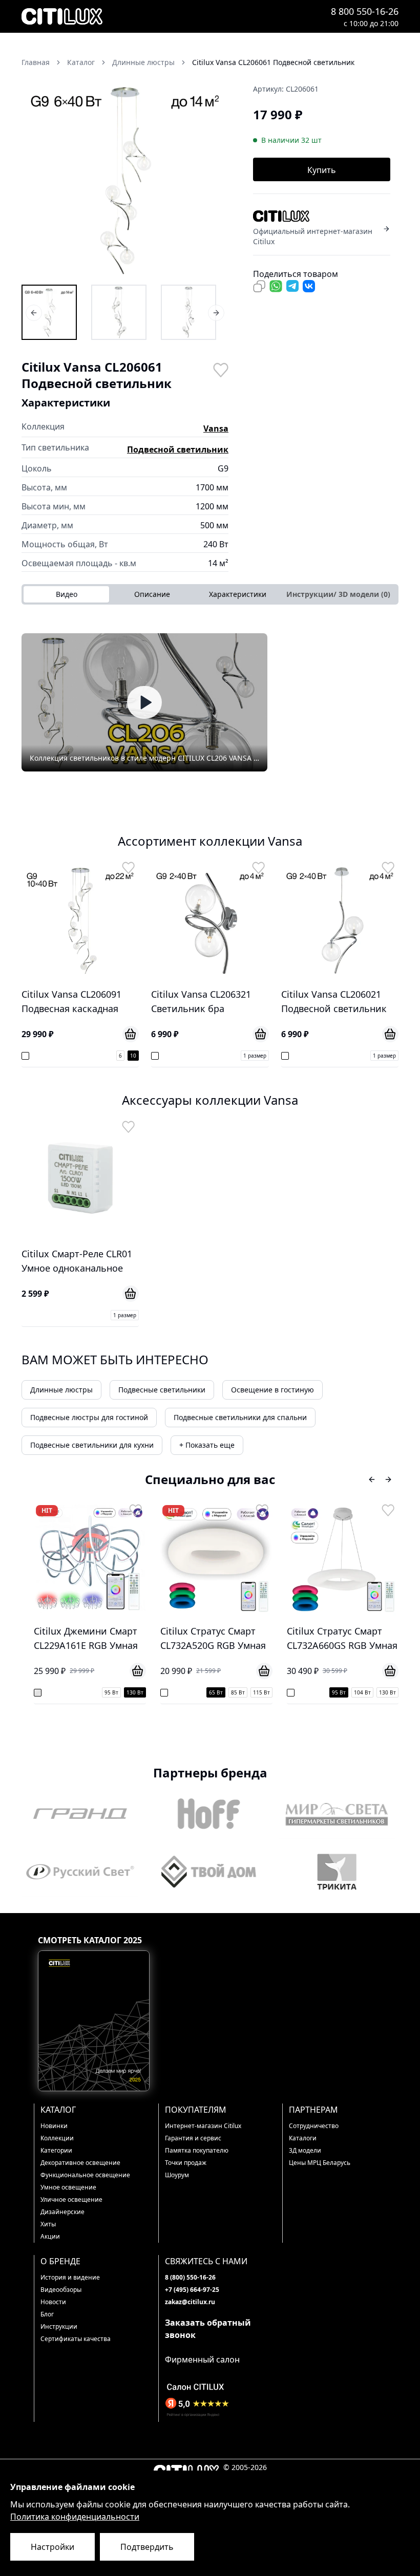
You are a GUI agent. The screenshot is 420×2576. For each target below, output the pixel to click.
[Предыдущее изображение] (36, 179)
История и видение (70, 2277)
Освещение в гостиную (272, 1390)
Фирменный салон (202, 2359)
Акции (50, 2236)
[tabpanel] (210, 702)
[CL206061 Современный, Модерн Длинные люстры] (188, 312)
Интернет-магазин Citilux (203, 2126)
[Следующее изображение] (214, 179)
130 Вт (119, 1692)
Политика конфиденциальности (75, 2517)
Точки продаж (186, 2163)
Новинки (54, 2126)
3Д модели (305, 2150)
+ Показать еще (207, 1445)
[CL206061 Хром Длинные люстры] (119, 312)
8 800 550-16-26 (365, 11)
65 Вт (199, 1692)
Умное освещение (68, 2187)
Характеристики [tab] (238, 594)
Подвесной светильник (178, 449)
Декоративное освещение (80, 2163)
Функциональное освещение (85, 2175)
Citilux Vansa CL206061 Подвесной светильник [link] (273, 62)
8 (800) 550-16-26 (190, 2277)
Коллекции (57, 2138)
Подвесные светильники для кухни (92, 1445)
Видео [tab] (67, 594)
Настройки (52, 2547)
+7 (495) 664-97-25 (192, 2290)
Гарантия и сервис (193, 2138)
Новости (53, 2302)
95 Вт (95, 1692)
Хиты (48, 2224)
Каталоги (303, 2138)
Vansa (216, 428)
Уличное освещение (71, 2199)
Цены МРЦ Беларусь (320, 2163)
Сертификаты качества (76, 2339)
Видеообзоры (61, 2290)
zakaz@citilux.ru (190, 2302)
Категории (56, 2150)
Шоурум (177, 2175)
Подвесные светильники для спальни (240, 1417)
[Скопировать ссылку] (259, 286)
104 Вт (346, 1692)
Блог (47, 2314)
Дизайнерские (62, 2212)
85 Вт (222, 1692)
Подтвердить (147, 2547)
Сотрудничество (314, 2126)
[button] (125, 179)
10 (133, 1056)
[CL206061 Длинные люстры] (49, 312)
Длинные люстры (61, 1390)
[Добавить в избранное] (220, 369)
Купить (322, 170)
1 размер (255, 1056)
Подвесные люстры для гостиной (89, 1417)
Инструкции (59, 2326)
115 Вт (245, 1692)
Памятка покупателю (197, 2150)
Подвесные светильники (162, 1390)
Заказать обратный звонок (208, 2329)
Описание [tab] (152, 594)
